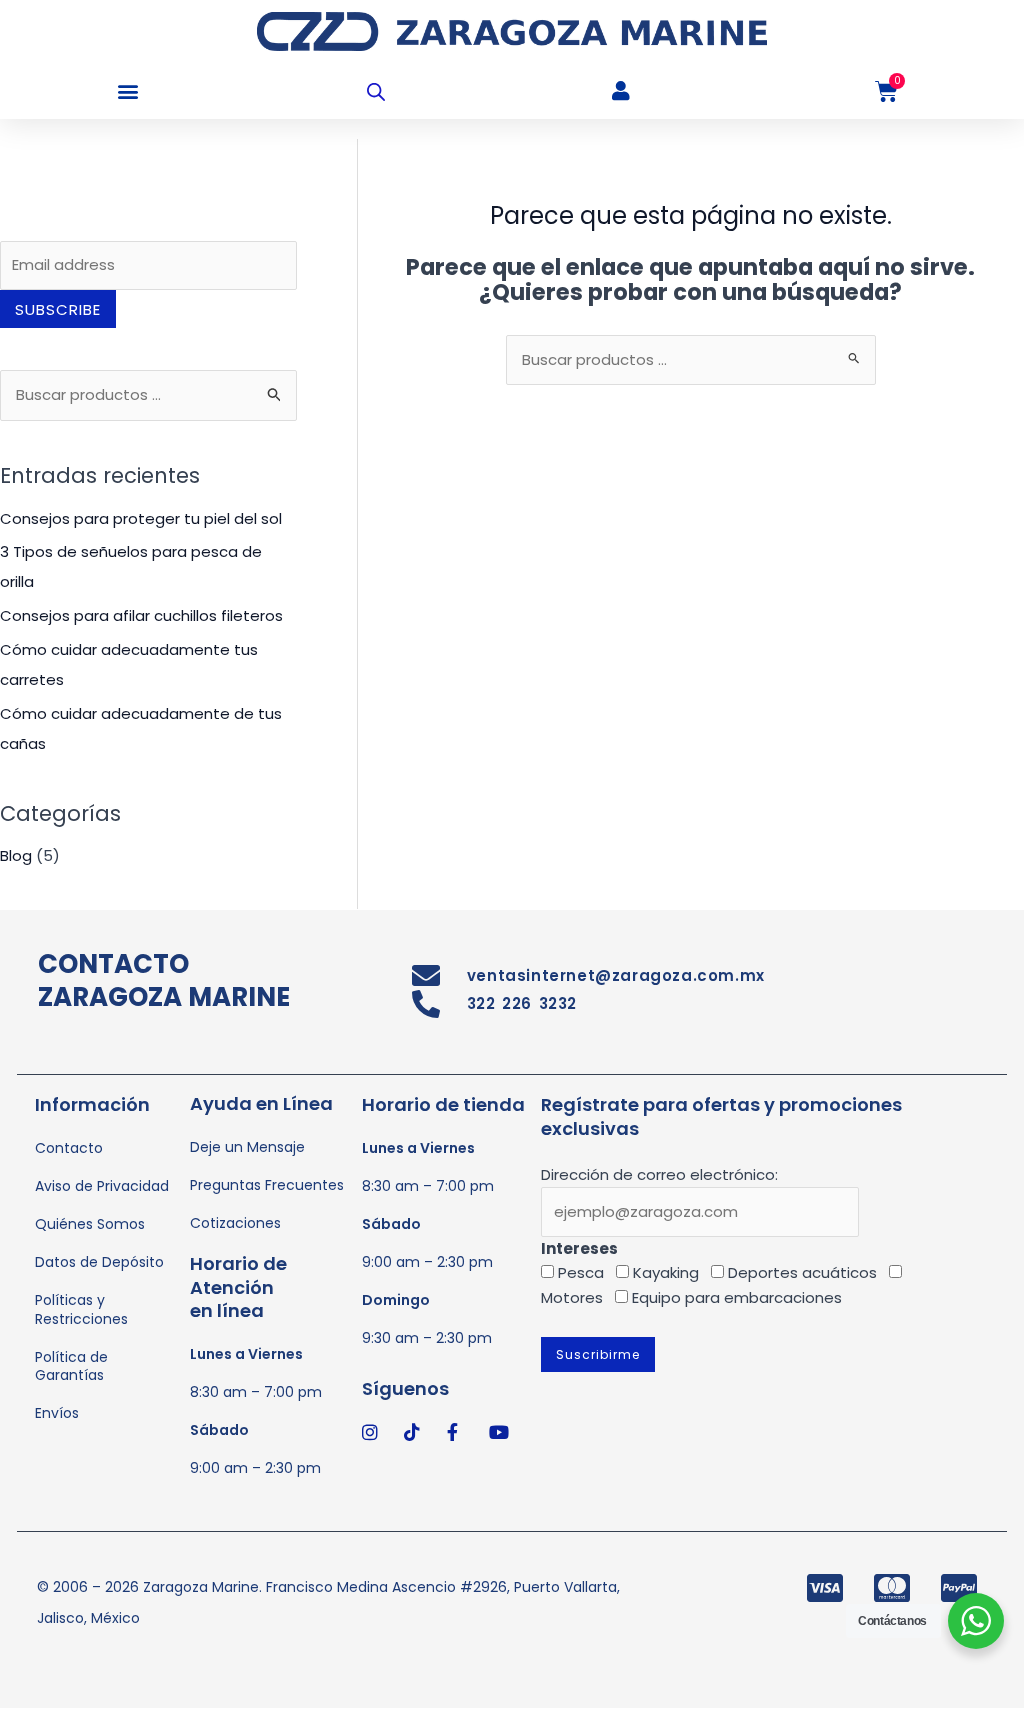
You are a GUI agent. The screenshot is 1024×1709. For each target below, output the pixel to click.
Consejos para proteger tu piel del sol (141, 518)
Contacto (69, 1148)
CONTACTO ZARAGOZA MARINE (164, 981)
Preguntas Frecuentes (267, 1185)
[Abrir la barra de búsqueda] (376, 91)
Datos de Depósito (99, 1262)
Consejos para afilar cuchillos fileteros (141, 615)
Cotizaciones (235, 1223)
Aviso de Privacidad (102, 1186)
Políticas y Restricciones (81, 1309)
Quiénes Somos (90, 1224)
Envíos (57, 1413)
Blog (16, 855)
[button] (127, 91)
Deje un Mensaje (247, 1147)
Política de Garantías (71, 1366)
